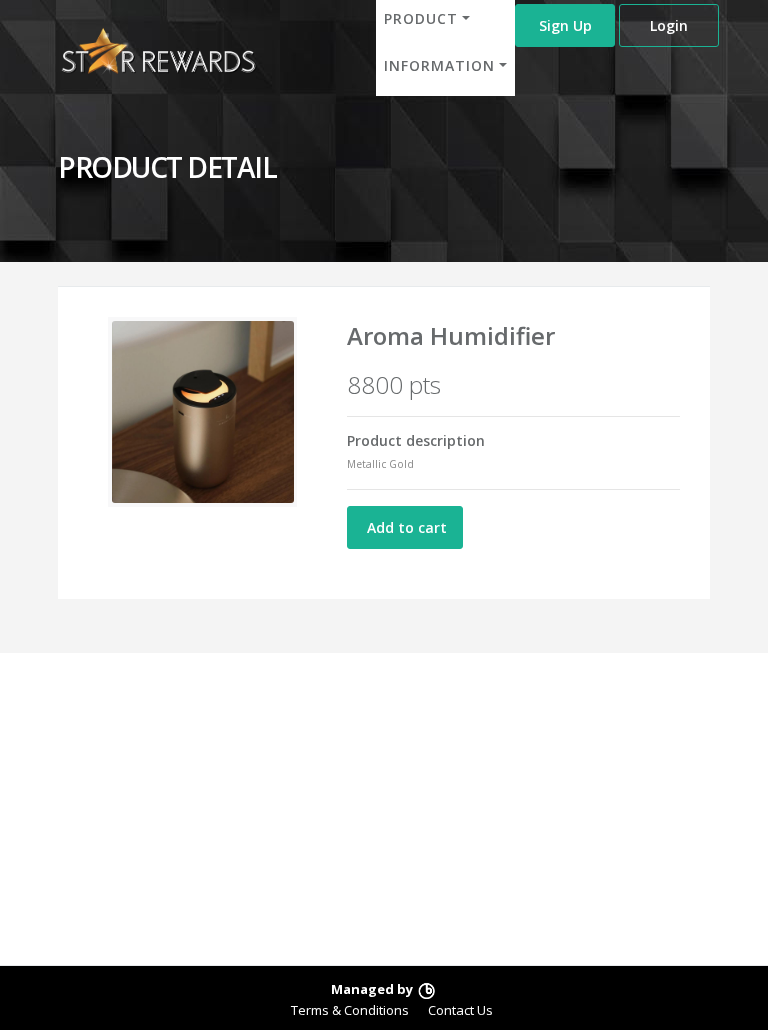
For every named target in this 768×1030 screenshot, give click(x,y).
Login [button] (669, 25)
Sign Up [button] (565, 25)
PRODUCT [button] (421, 18)
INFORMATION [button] (439, 65)
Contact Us (460, 1010)
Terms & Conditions (350, 1010)
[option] (203, 412)
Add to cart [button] (405, 527)
